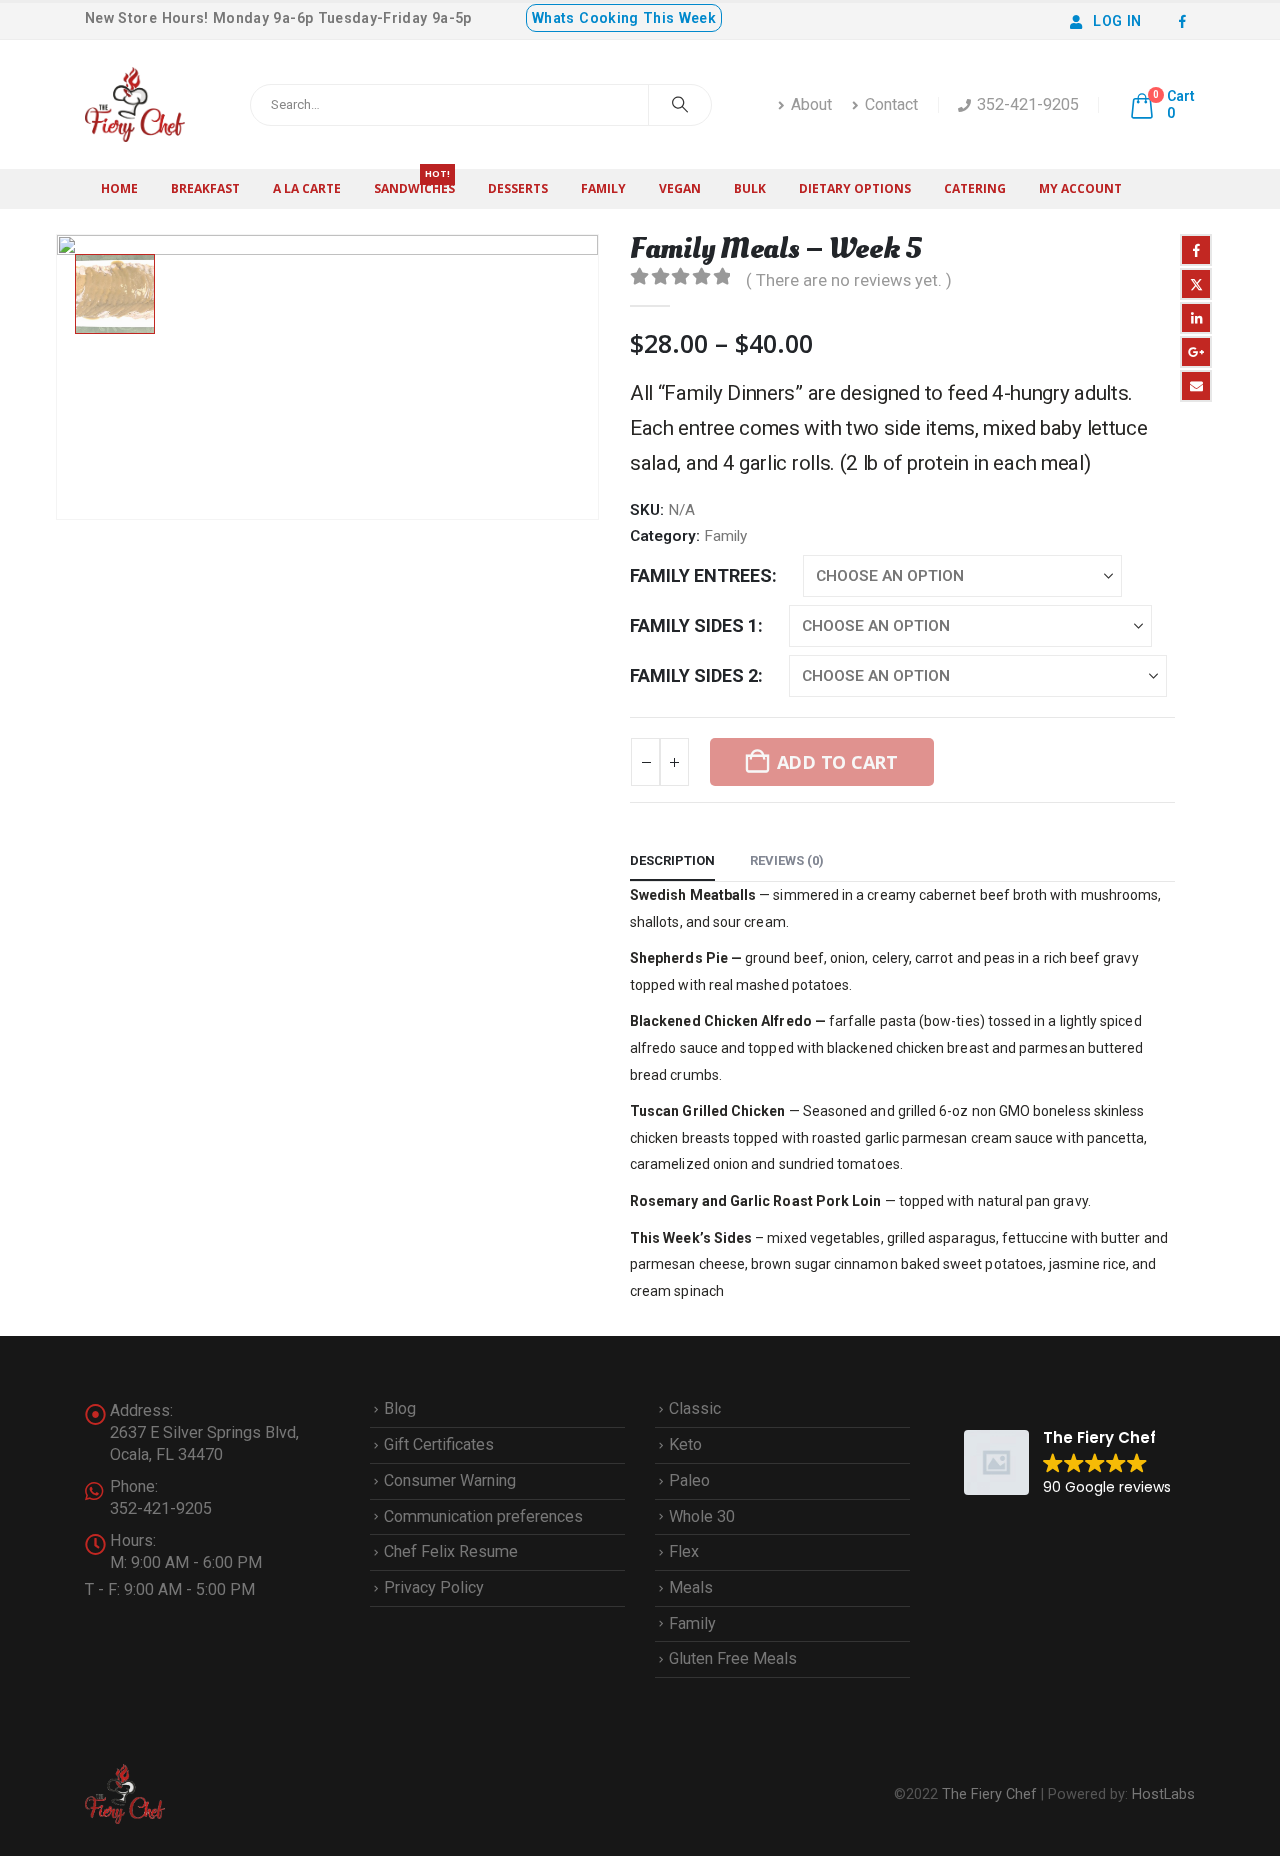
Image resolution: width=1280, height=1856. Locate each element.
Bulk (750, 188)
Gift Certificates (439, 1444)
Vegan (680, 188)
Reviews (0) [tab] (787, 860)
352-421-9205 (1028, 104)
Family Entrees (701, 575)
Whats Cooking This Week (624, 18)
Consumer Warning (450, 1480)
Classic (695, 1408)
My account (1080, 188)
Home (119, 188)
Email (1196, 386)
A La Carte (307, 188)
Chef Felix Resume (451, 1551)
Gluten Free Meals (733, 1658)
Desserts (518, 188)
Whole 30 (702, 1516)
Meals (691, 1587)
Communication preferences (483, 1516)
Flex (684, 1551)
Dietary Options (855, 188)
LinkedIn (1196, 318)
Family (603, 188)
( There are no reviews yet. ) (849, 280)
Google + (1196, 352)
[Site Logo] (135, 104)
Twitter (1196, 284)
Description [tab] (672, 860)
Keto (685, 1444)
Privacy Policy (434, 1587)
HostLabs (1163, 1794)
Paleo (689, 1480)
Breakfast (205, 188)
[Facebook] (1182, 21)
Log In (1117, 21)
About (811, 104)
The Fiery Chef (989, 1794)
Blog (400, 1408)
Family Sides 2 (694, 675)
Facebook (1196, 250)
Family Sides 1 (694, 625)
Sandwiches (414, 183)
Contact (891, 104)
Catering (975, 188)
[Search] (680, 105)
